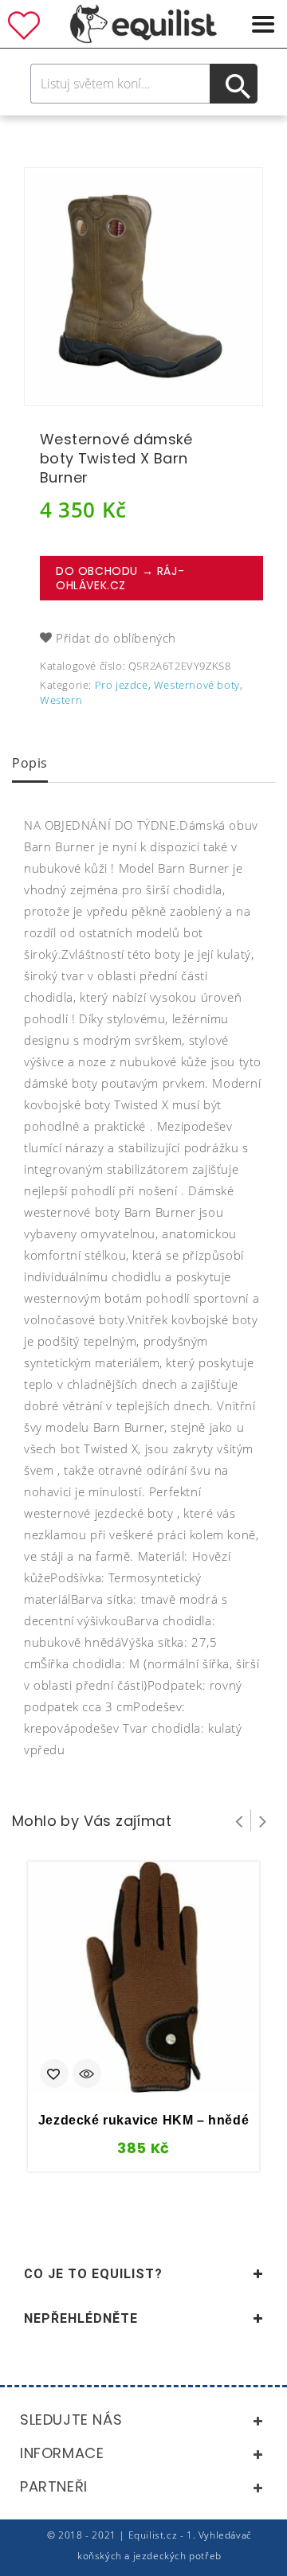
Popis (30, 763)
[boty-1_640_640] (143, 287)
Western (61, 700)
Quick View (87, 2075)
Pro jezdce (122, 685)
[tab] (30, 764)
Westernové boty (197, 685)
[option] (143, 287)
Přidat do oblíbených (116, 638)
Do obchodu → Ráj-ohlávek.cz (120, 578)
